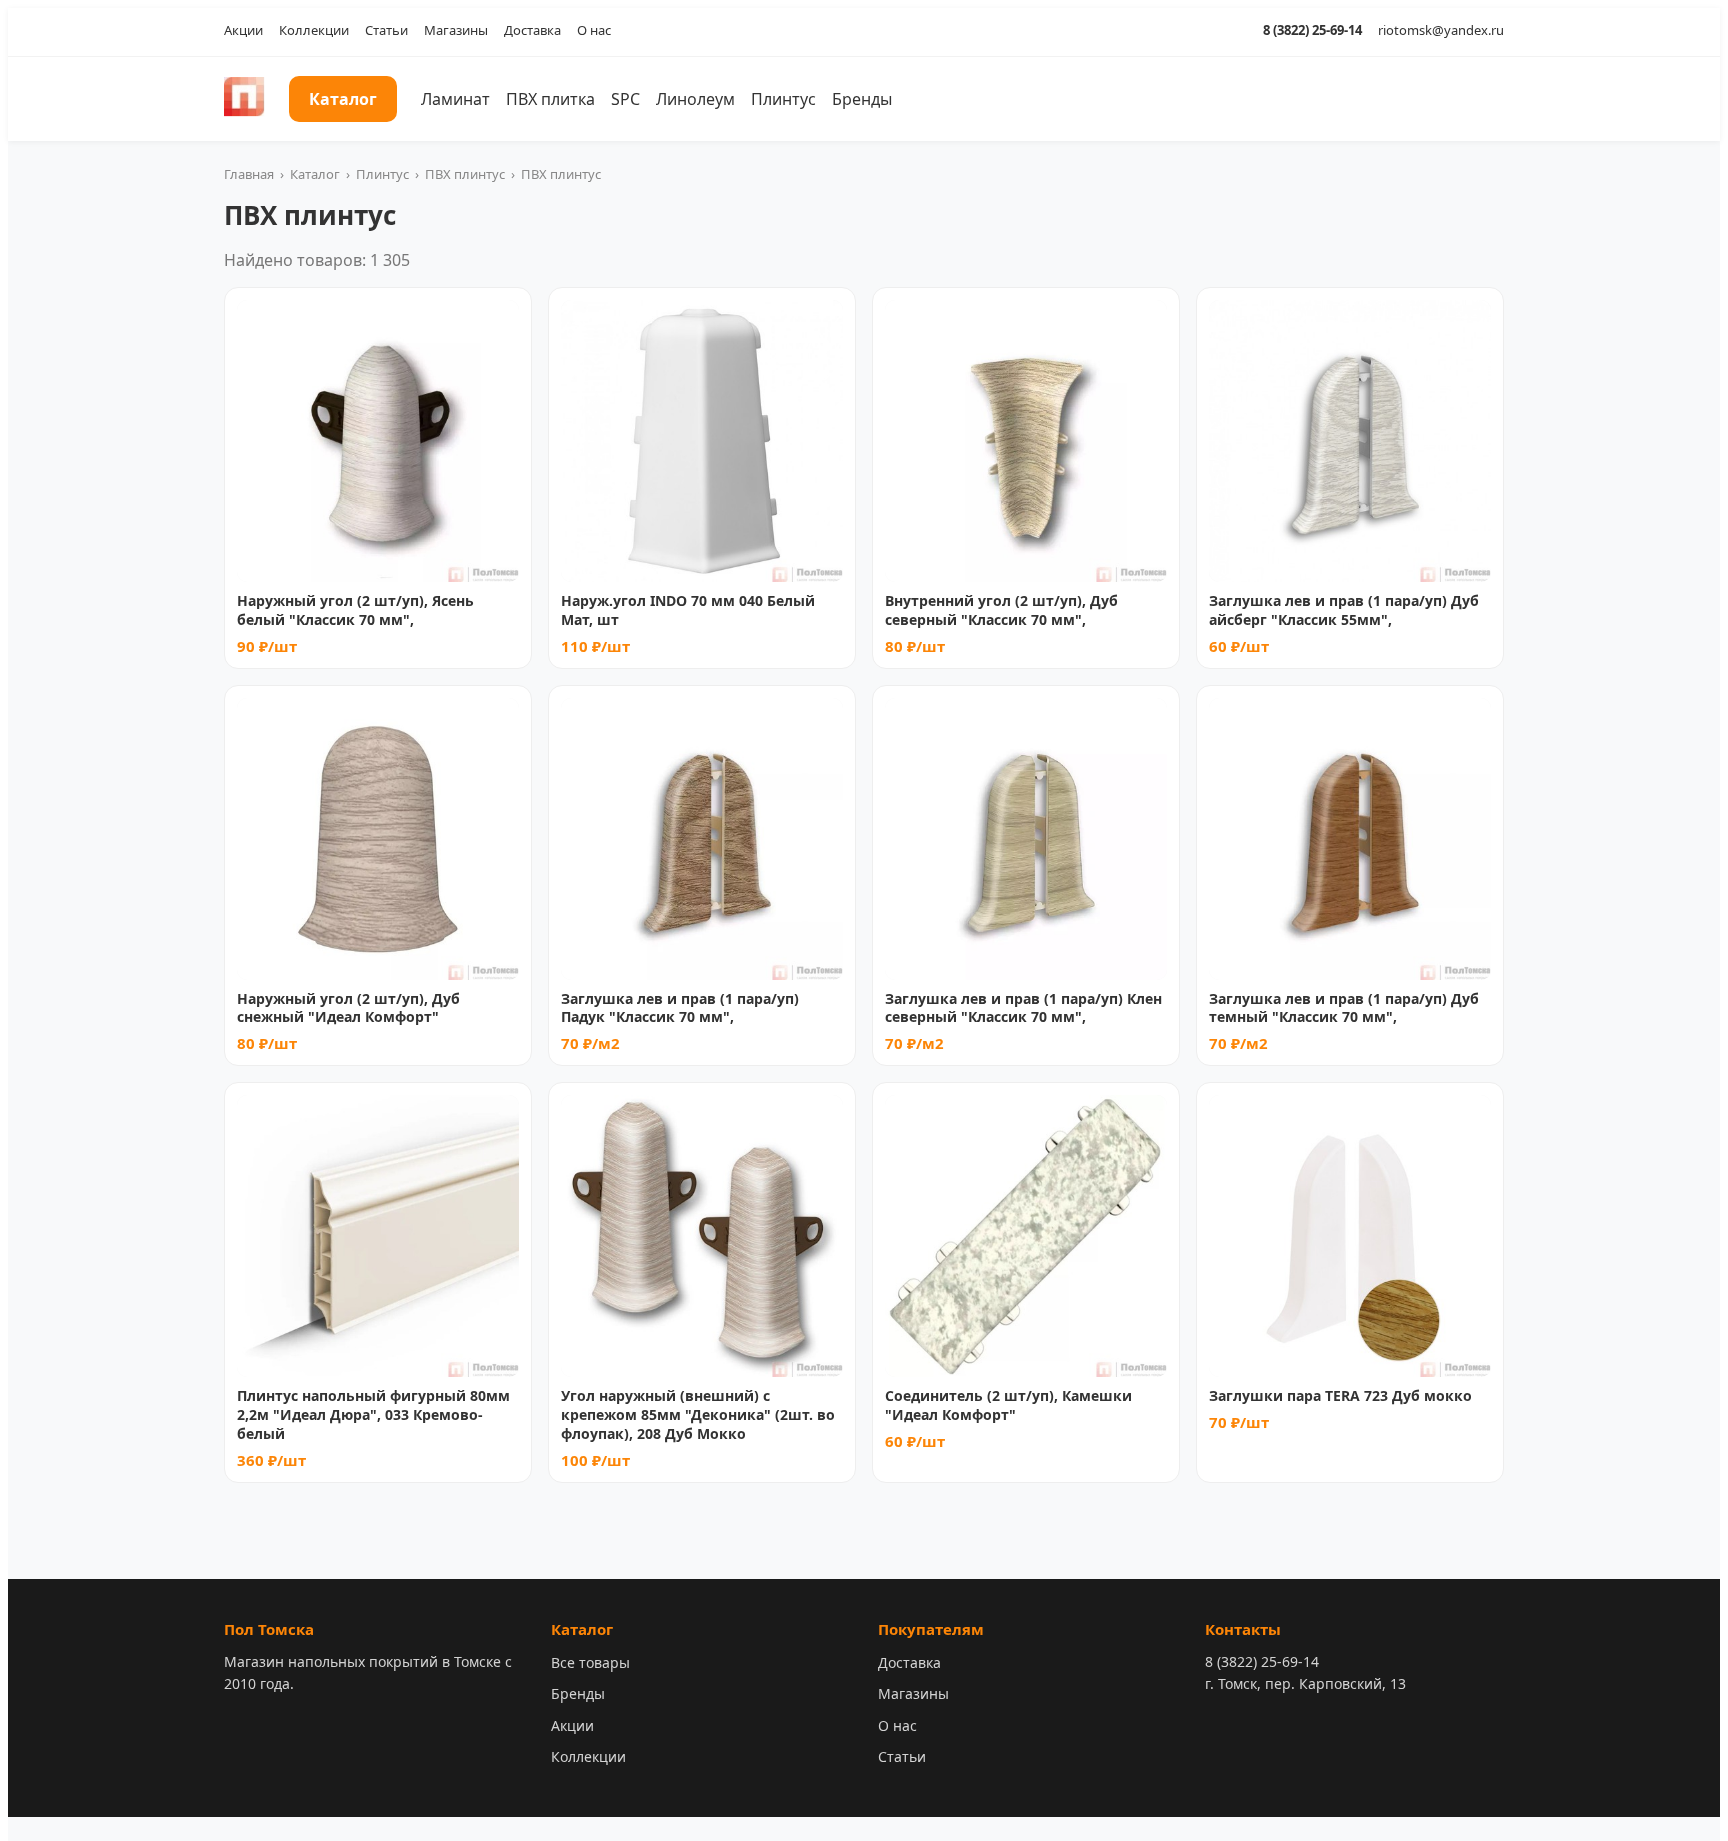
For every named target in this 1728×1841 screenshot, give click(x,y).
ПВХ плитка (550, 99)
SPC (625, 99)
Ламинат (455, 99)
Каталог (343, 99)
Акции (243, 30)
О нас (594, 30)
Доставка (532, 30)
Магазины (456, 30)
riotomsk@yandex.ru (1441, 30)
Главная (249, 174)
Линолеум (695, 99)
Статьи (386, 30)
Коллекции (314, 30)
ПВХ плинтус (465, 174)
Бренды (862, 99)
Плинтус (783, 99)
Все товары (590, 1662)
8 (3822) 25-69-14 (1312, 30)
